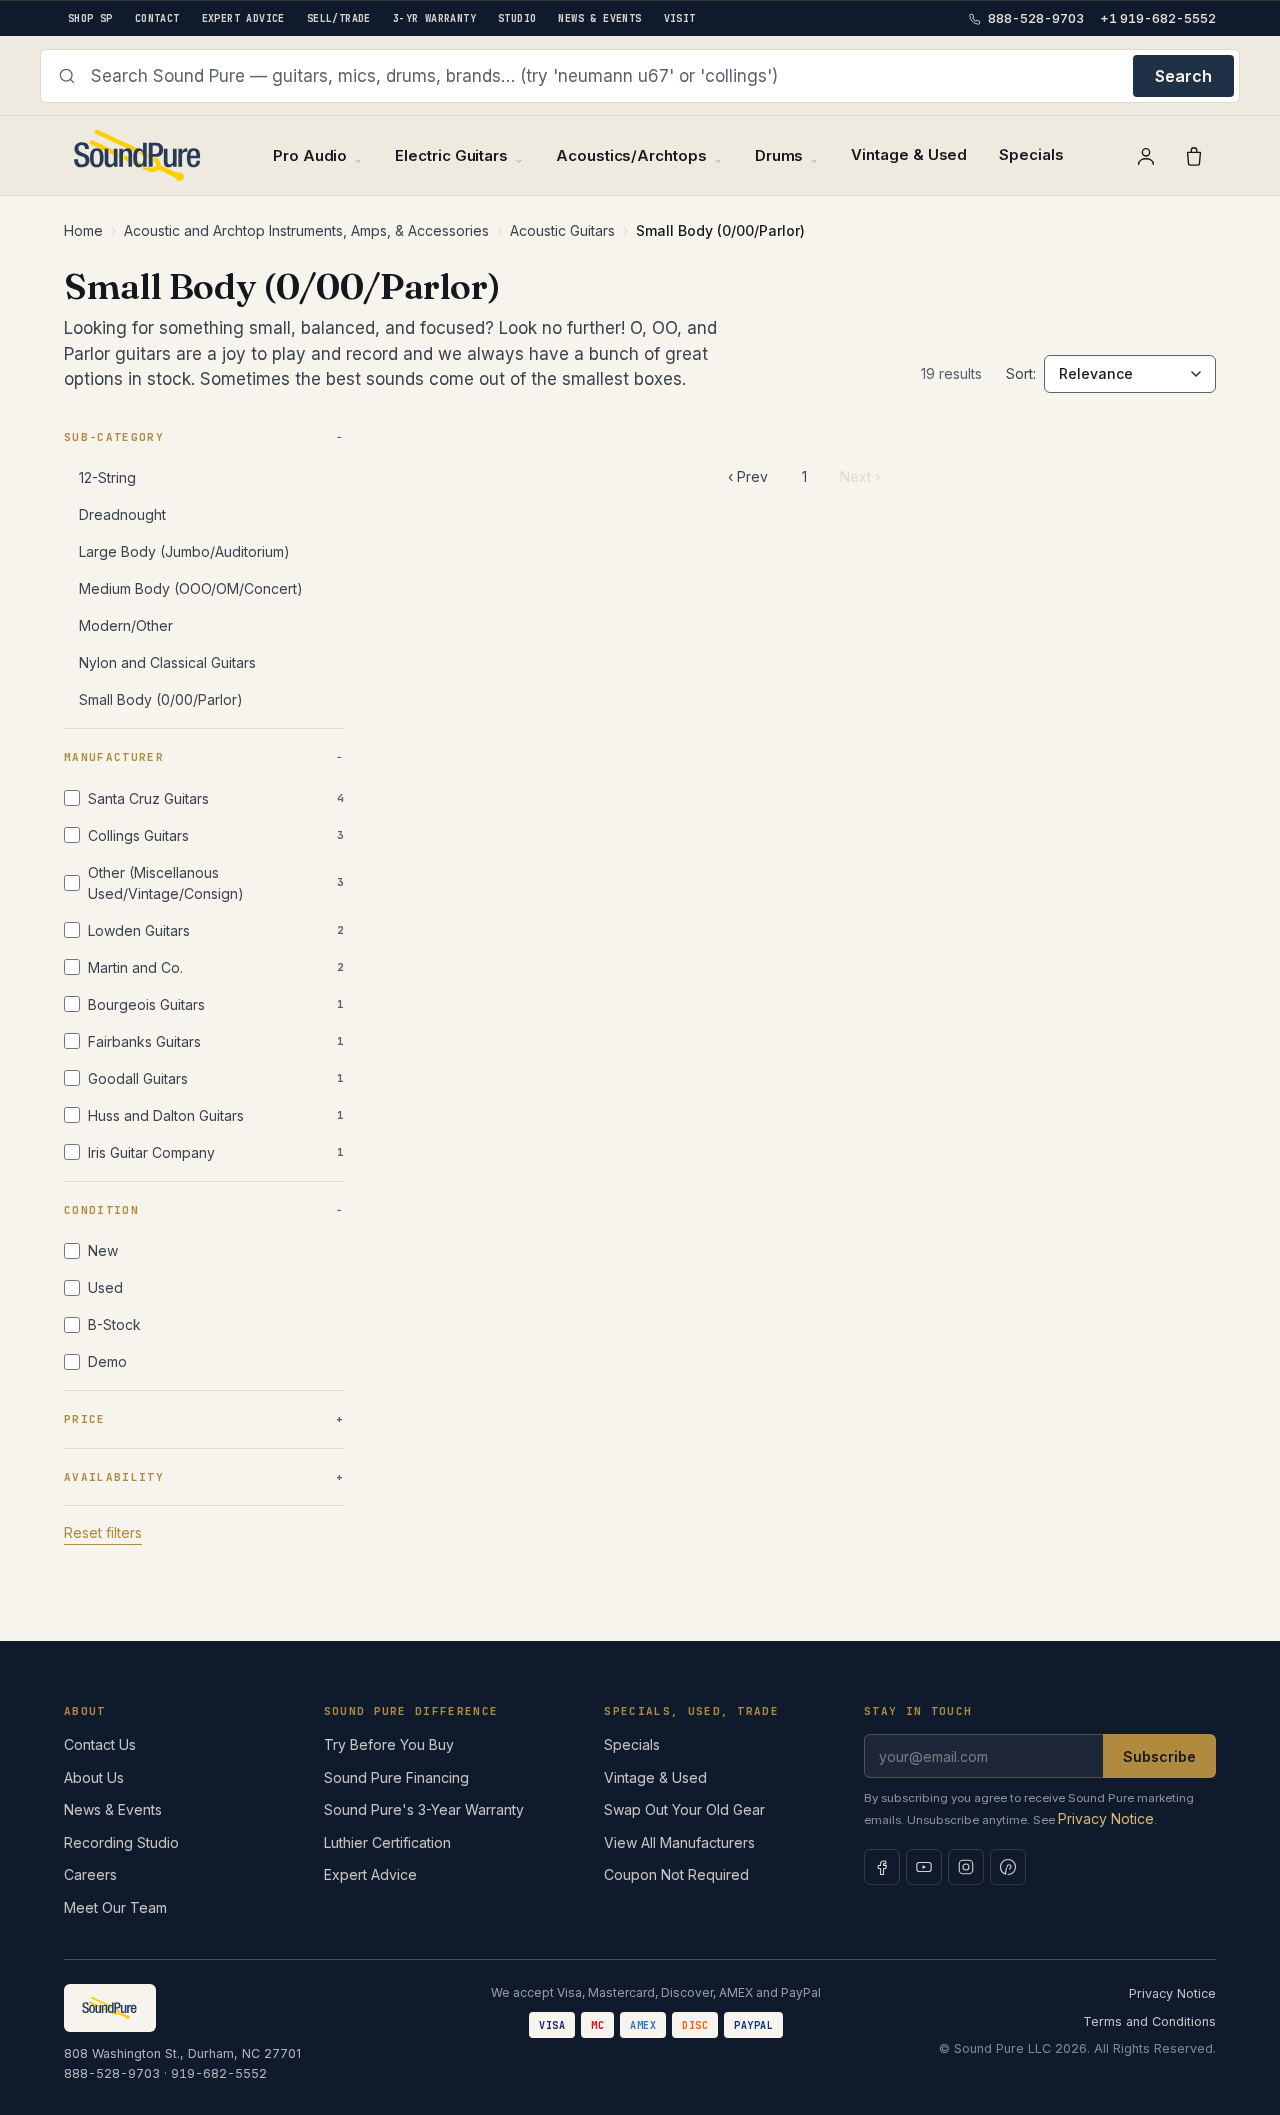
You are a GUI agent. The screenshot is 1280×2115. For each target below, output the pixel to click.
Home (83, 230)
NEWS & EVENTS (599, 18)
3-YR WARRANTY (434, 18)
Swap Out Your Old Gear (684, 1809)
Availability (114, 1477)
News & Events (113, 1809)
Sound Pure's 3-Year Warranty (424, 1809)
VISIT (680, 18)
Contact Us (100, 1744)
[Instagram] (966, 1867)
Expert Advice (370, 1874)
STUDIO (517, 18)
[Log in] (1146, 156)
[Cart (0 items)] (1194, 156)
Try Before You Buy (389, 1744)
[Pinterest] (1008, 1867)
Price (85, 1419)
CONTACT (157, 18)
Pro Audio (310, 155)
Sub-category (114, 437)
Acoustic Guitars (562, 230)
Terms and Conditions (1149, 2021)
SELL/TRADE (339, 18)
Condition (101, 1210)
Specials (1031, 154)
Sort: (1021, 373)
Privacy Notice (1106, 1818)
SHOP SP (90, 18)
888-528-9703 (112, 2073)
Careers (90, 1874)
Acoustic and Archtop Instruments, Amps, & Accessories (306, 230)
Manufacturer (114, 757)
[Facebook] (882, 1867)
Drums (779, 155)
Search (1183, 76)
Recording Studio (121, 1842)
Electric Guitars (451, 155)
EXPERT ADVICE (243, 18)
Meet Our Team (115, 1907)
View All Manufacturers (679, 1842)
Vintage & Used (909, 154)
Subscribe (1159, 1756)
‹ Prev (748, 476)
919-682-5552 (219, 2073)
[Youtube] (924, 1867)
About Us (94, 1777)
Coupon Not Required (676, 1874)
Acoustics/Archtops (631, 155)
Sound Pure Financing (396, 1777)
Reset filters (103, 1532)
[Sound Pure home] (138, 155)
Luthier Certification (387, 1842)
